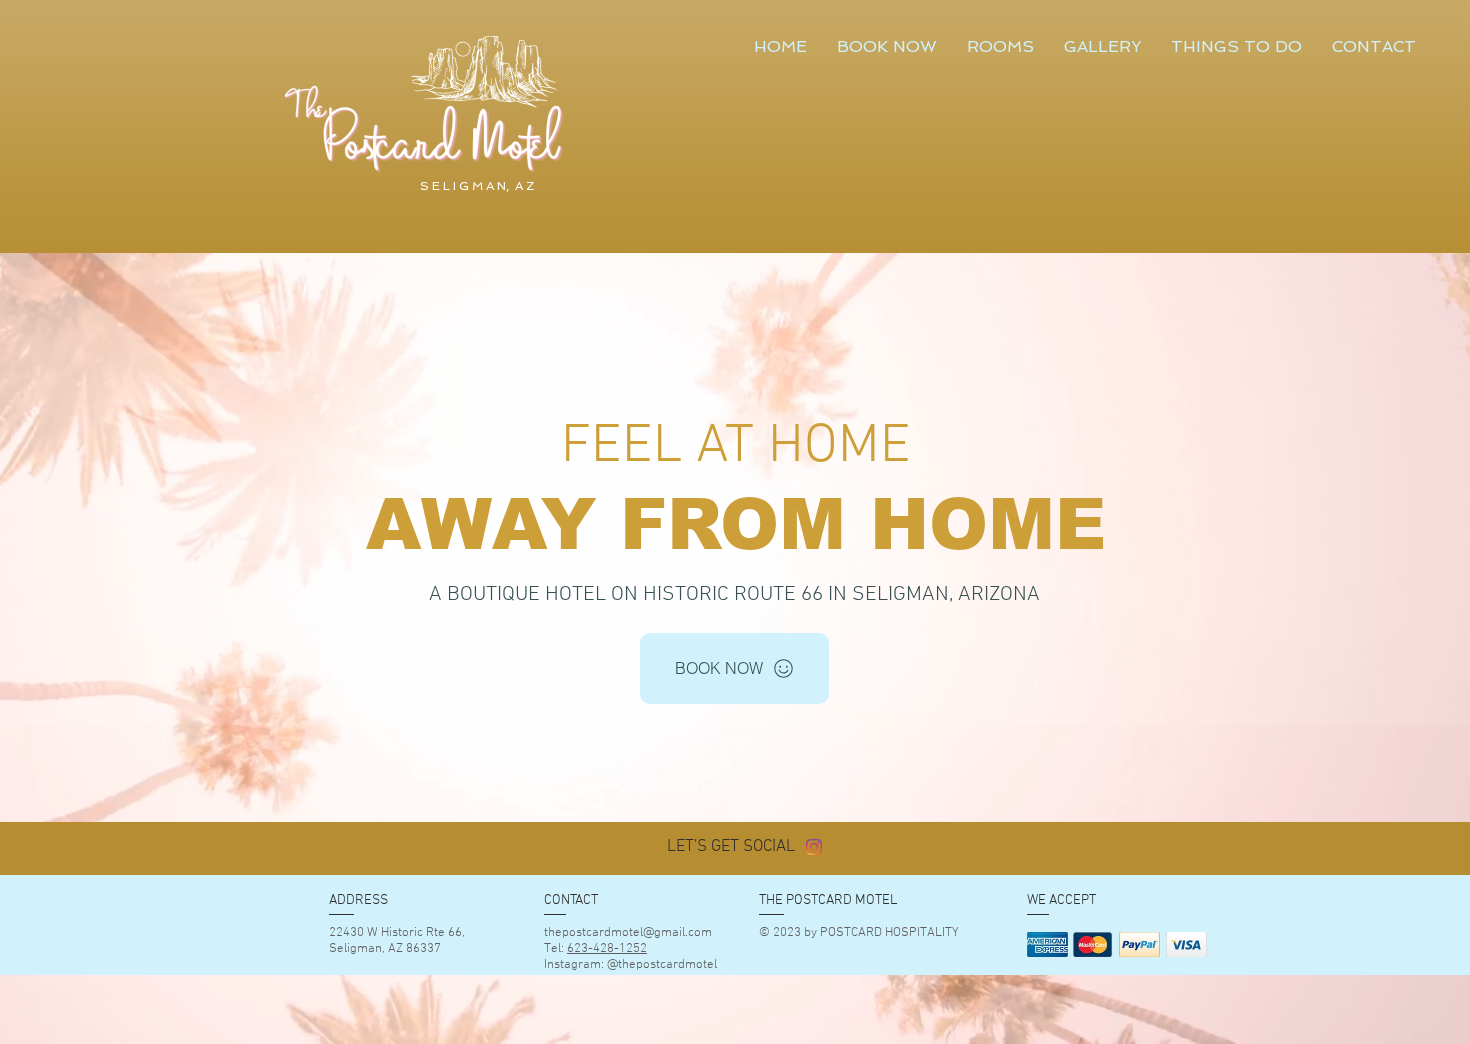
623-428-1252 (607, 949)
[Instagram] (814, 847)
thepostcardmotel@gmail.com (628, 933)
